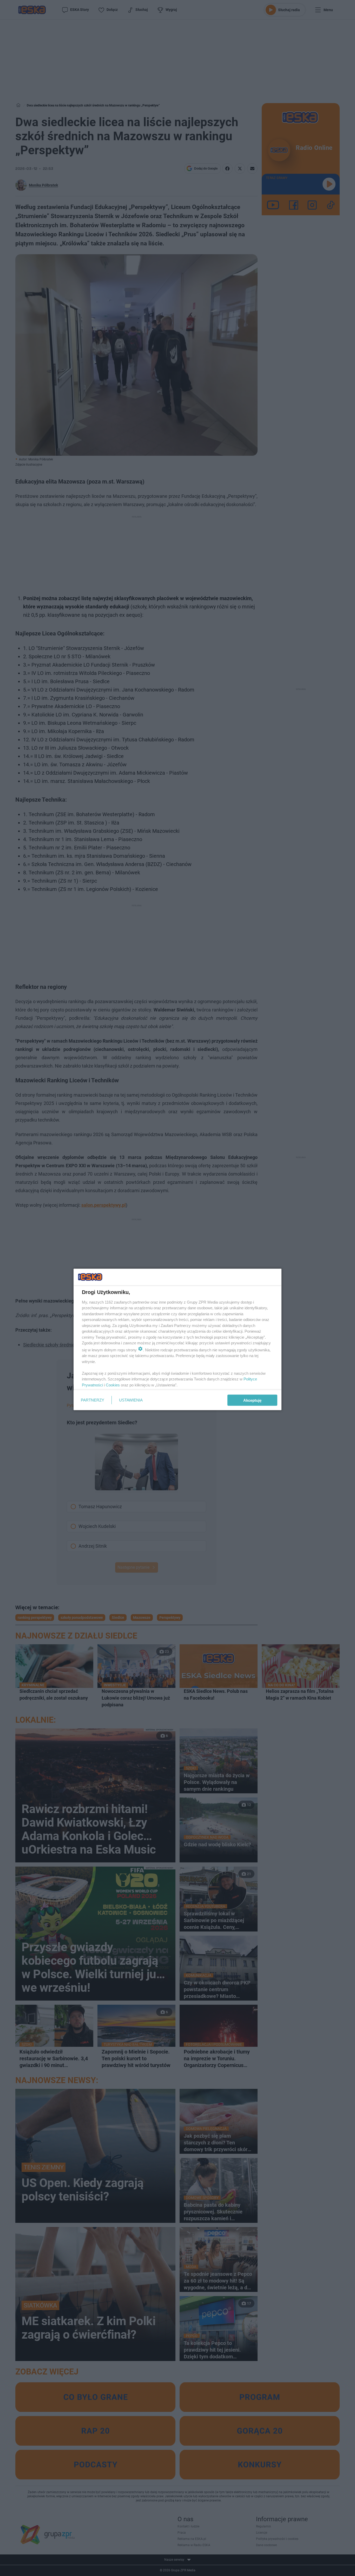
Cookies (113, 1385)
